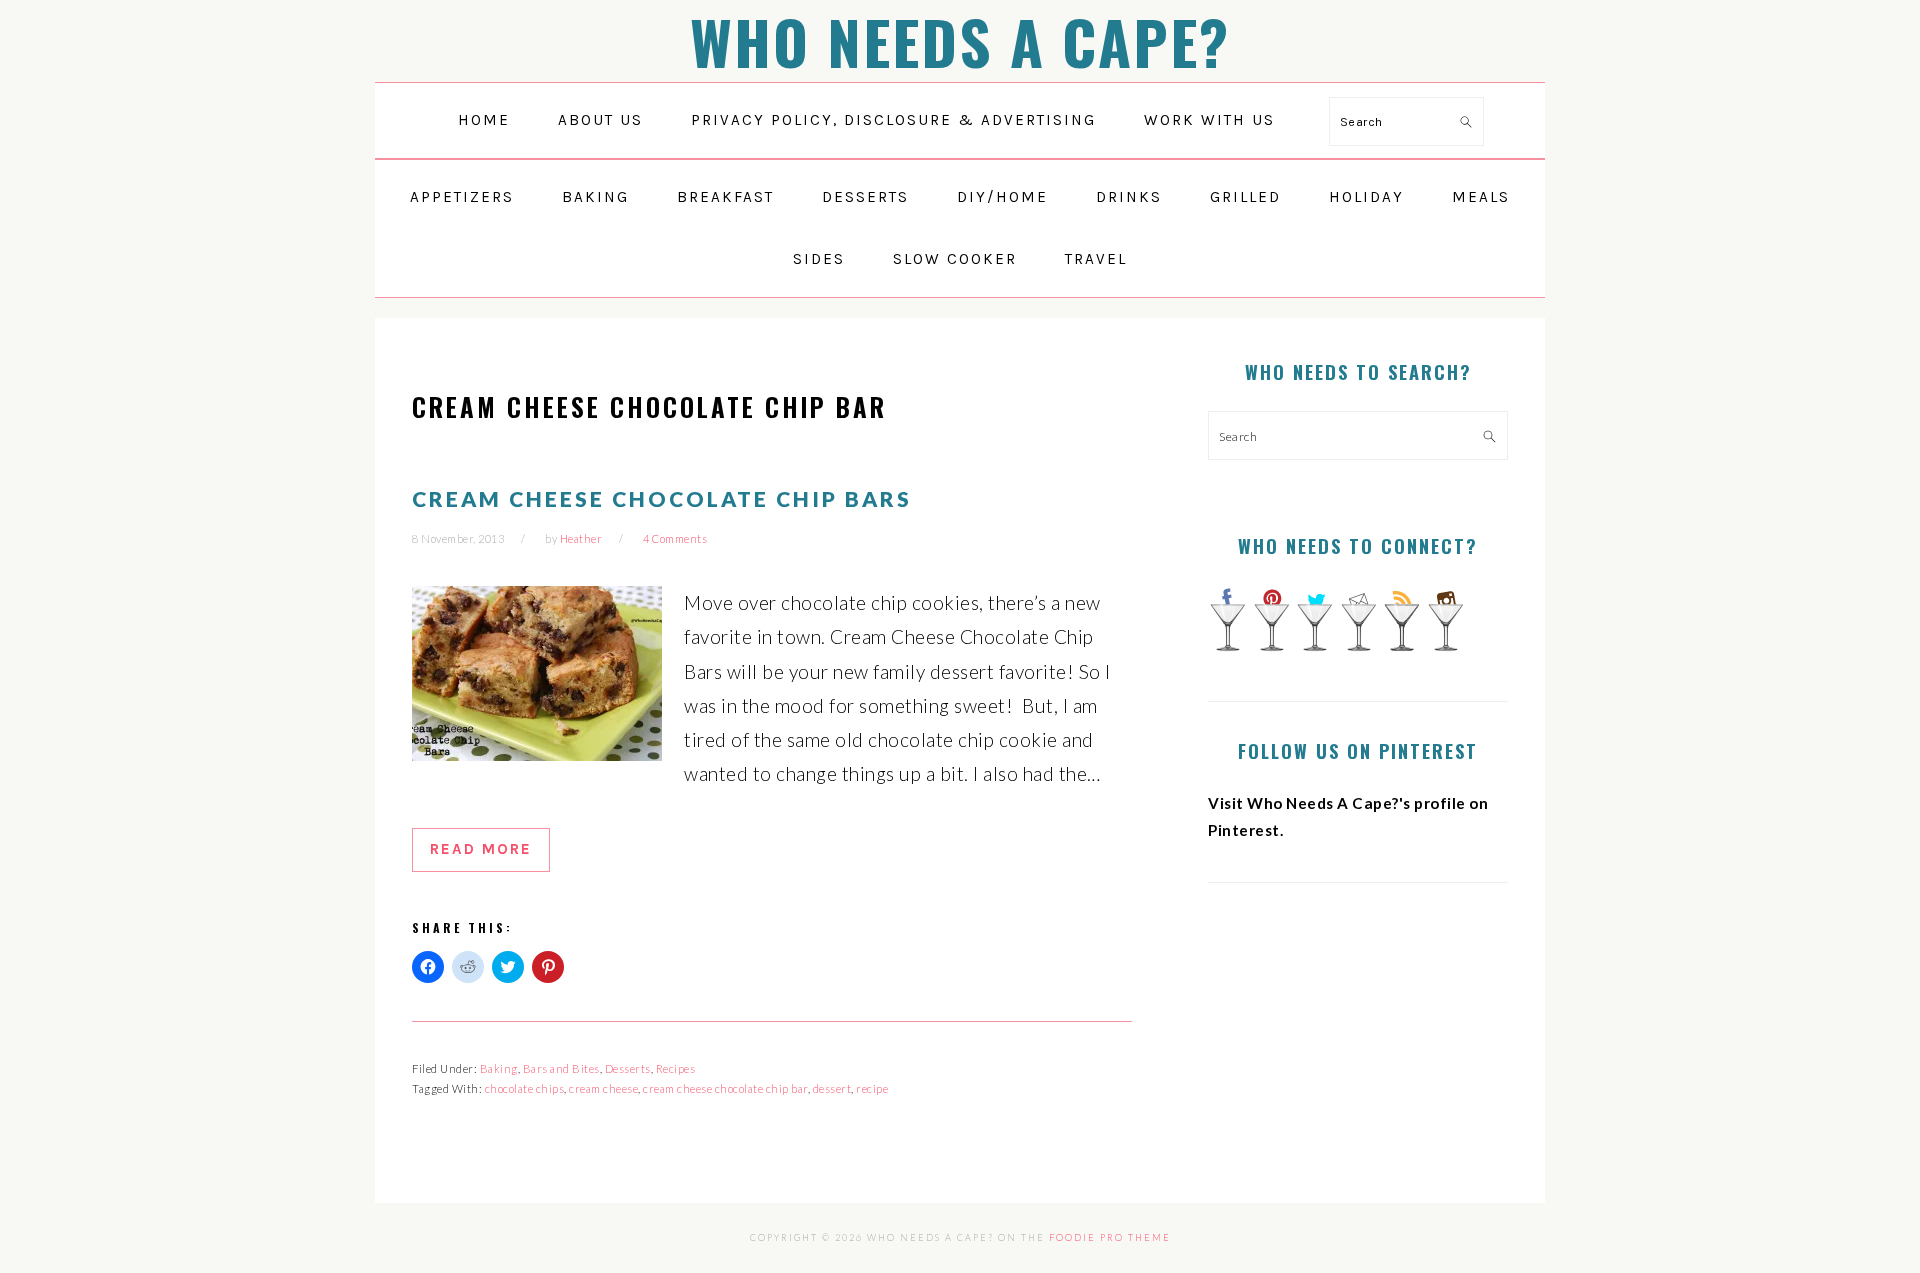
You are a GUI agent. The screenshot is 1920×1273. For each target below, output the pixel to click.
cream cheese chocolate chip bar (725, 1088)
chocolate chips (525, 1088)
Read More (481, 849)
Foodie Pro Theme (1110, 1237)
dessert (832, 1088)
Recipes (676, 1068)
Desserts (628, 1068)
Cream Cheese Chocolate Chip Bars (662, 498)
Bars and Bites (561, 1068)
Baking (499, 1068)
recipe (872, 1088)
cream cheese (603, 1088)
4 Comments (675, 538)
